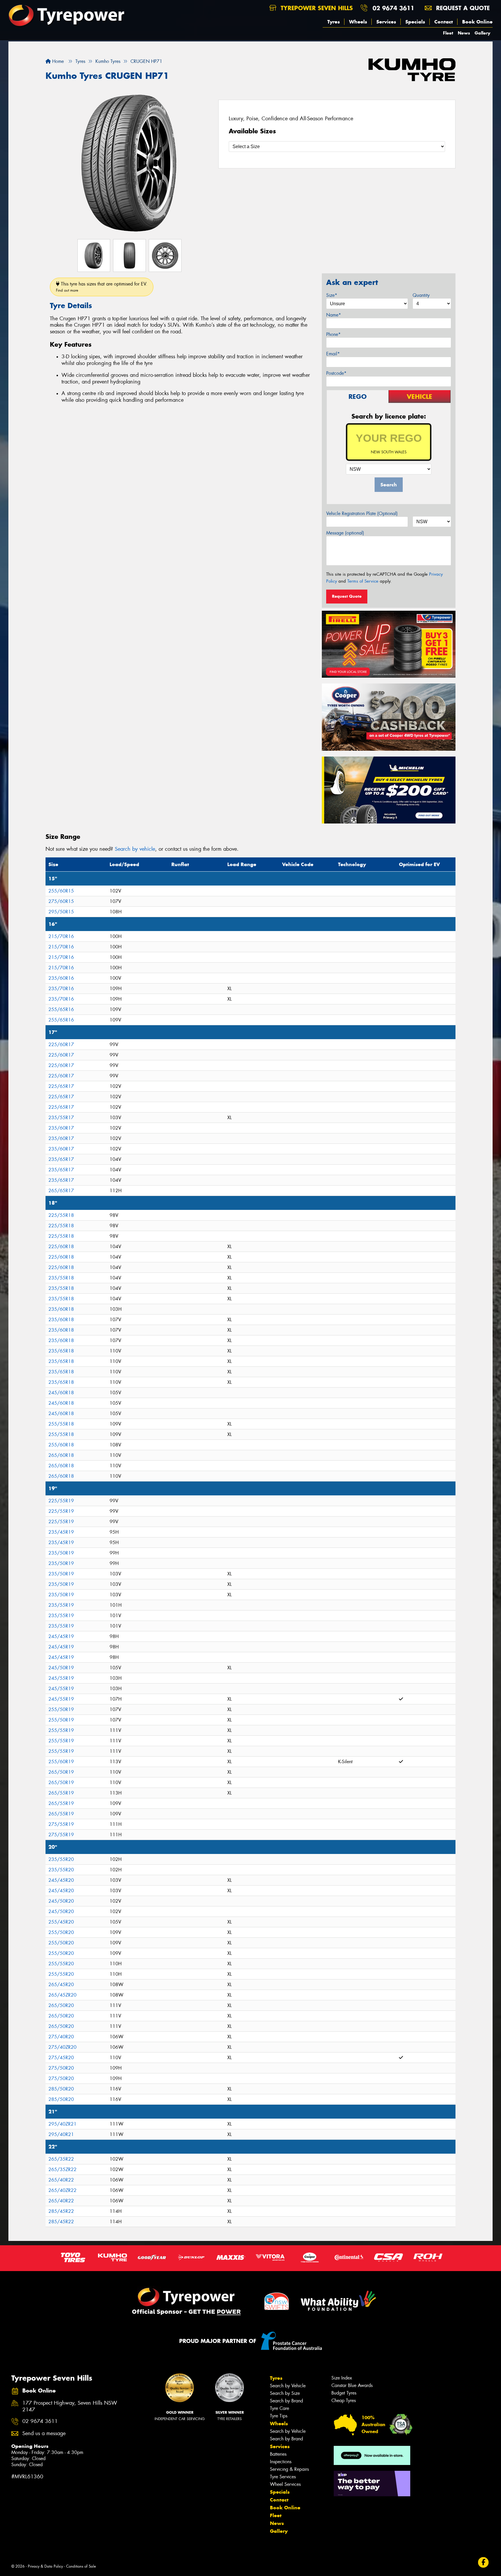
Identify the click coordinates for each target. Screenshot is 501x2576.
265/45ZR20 (62, 1995)
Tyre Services (283, 2477)
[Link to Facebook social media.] (483, 2562)
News (464, 33)
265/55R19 (61, 1793)
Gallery (482, 33)
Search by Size (285, 2393)
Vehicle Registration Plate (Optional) (362, 513)
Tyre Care (279, 2408)
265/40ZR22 (62, 2190)
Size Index (342, 2378)
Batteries (278, 2454)
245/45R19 (61, 1636)
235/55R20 (61, 1859)
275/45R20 (61, 2058)
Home (57, 61)
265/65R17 (61, 1191)
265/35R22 (61, 2159)
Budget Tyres (344, 2393)
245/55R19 (61, 1678)
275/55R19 (61, 1824)
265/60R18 (61, 1455)
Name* (334, 315)
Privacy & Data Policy (45, 2566)
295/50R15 (61, 912)
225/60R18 (61, 1247)
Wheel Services (285, 2484)
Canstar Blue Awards (352, 2385)
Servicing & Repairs (289, 2469)
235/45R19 (61, 1532)
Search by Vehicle (288, 2386)
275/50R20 (61, 2068)
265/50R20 (61, 2005)
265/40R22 (61, 2180)
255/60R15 (61, 891)
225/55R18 (61, 1215)
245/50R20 (61, 1901)
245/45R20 (61, 1880)
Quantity (421, 295)
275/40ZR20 (62, 2047)
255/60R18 (61, 1445)
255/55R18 (61, 1424)
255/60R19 (61, 1762)
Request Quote (347, 596)
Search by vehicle (135, 849)
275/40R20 (61, 2037)
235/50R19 (61, 1553)
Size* (332, 295)
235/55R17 (61, 1118)
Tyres (334, 22)
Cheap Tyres (344, 2400)
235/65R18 (61, 1351)
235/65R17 (61, 1159)
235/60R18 (61, 1309)
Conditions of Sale (81, 2566)
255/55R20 (61, 1964)
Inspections (281, 2462)
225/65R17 (61, 1086)
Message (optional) (345, 533)
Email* (333, 354)
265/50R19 (61, 1772)
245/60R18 (61, 1393)
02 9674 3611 (393, 8)
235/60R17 (61, 1128)
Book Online (477, 22)
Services (386, 22)
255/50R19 (61, 1709)
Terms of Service (363, 581)
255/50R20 (61, 1932)
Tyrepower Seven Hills (316, 8)
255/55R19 (61, 1730)
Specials (415, 22)
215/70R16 (61, 936)
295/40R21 (61, 2134)
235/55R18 (61, 1278)
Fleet (448, 33)
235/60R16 (61, 978)
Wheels (358, 22)
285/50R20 (61, 2089)
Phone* (333, 334)
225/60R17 (61, 1045)
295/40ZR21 (62, 2124)
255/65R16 (61, 1009)
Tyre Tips (279, 2416)
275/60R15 (61, 901)
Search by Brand (286, 2401)
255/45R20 (61, 1922)
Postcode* (336, 373)
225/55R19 (61, 1501)
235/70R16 (61, 989)
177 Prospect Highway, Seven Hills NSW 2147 (70, 2406)
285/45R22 (61, 2211)
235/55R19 (61, 1605)
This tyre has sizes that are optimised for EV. (102, 287)
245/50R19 (61, 1668)
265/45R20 (61, 1985)
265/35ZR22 (62, 2169)
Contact (444, 22)
